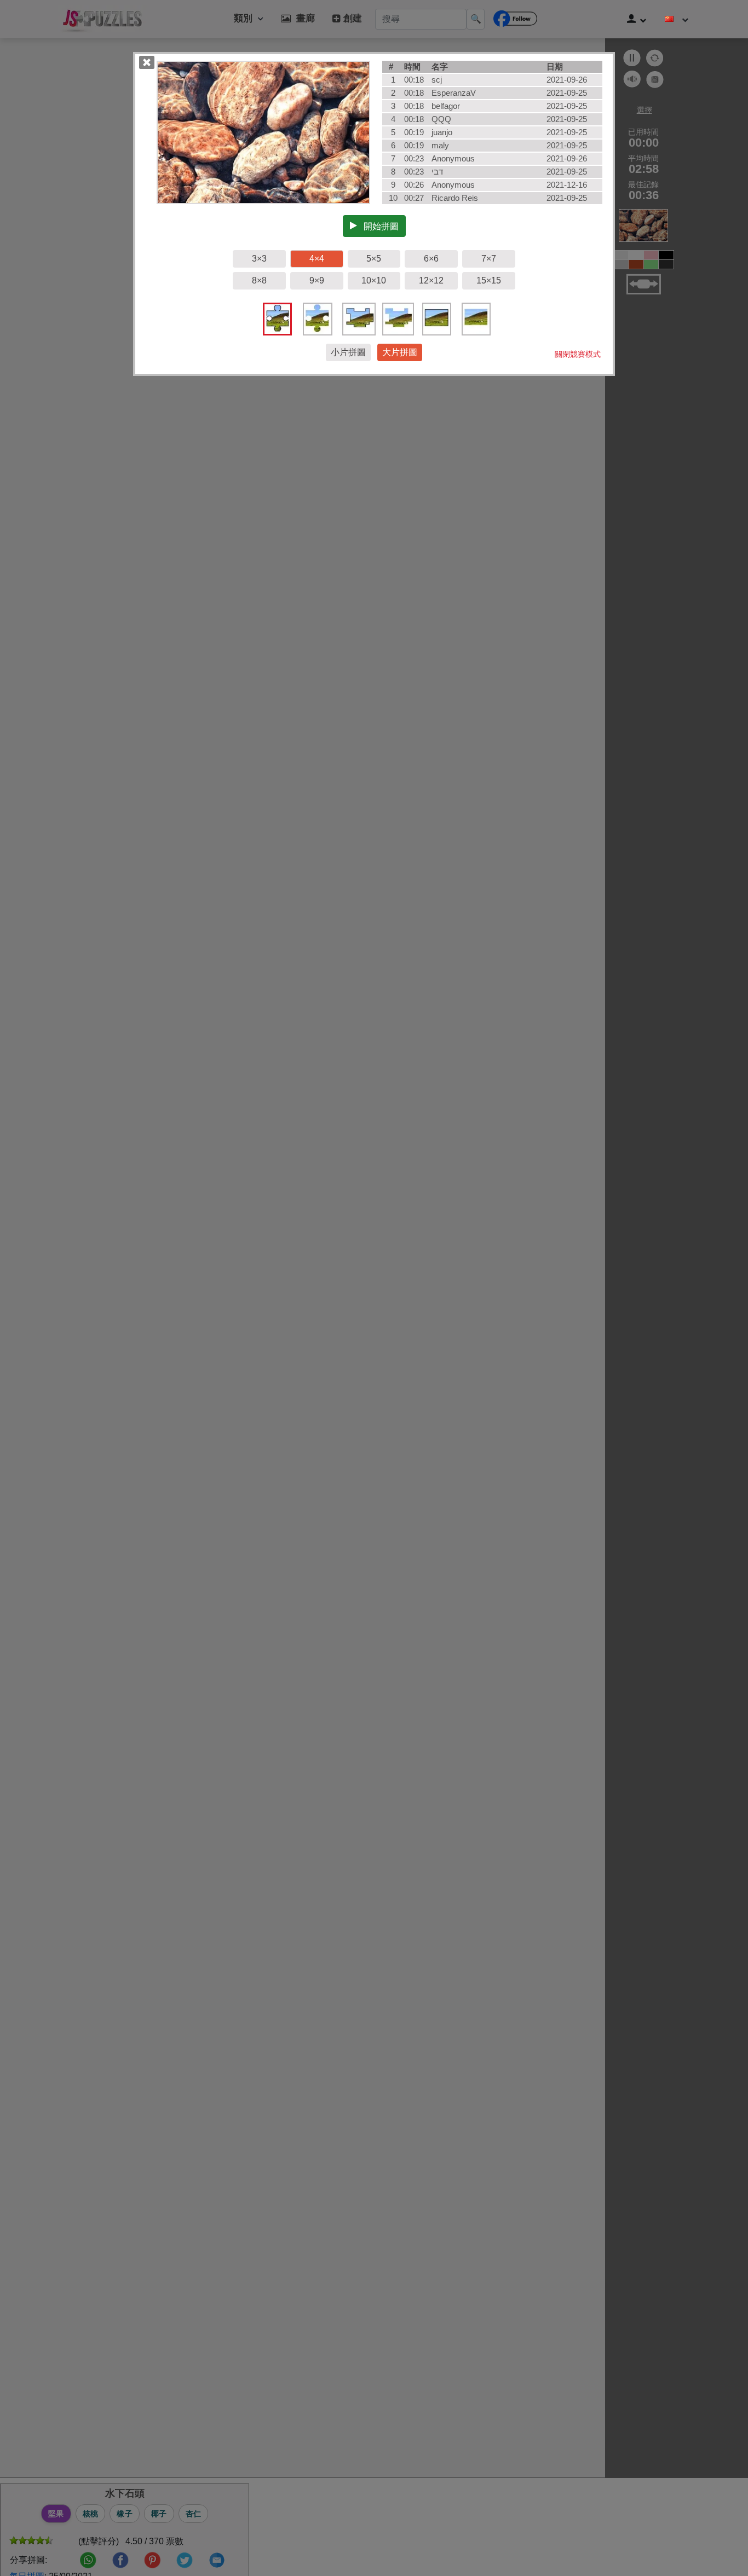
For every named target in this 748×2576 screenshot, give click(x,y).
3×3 (259, 259)
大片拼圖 (400, 352)
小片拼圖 (348, 352)
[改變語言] (677, 19)
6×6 (431, 259)
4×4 (317, 259)
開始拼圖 (378, 226)
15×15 (489, 280)
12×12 (431, 280)
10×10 (374, 280)
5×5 (374, 259)
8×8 (259, 280)
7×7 (489, 259)
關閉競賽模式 (578, 354)
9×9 (317, 280)
